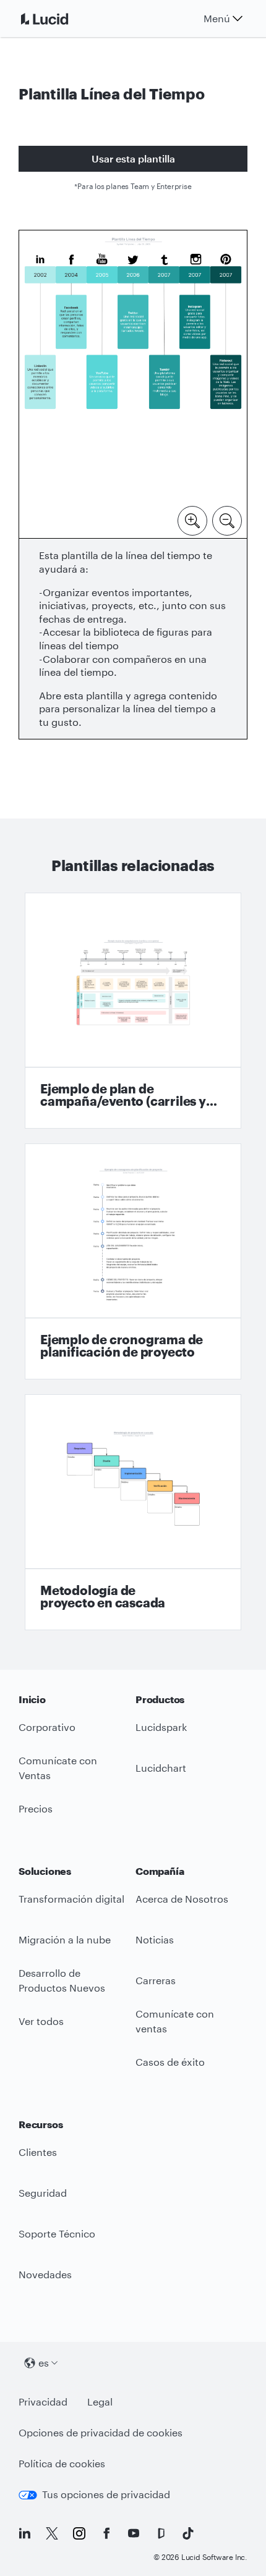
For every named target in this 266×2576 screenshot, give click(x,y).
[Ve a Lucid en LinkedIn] (25, 2533)
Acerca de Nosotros (182, 1899)
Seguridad (43, 2193)
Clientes (38, 2152)
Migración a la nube (65, 1939)
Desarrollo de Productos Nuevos (62, 1980)
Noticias (155, 1939)
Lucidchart (161, 1768)
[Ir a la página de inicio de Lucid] (59, 19)
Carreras (156, 1980)
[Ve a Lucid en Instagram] (79, 2533)
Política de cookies (62, 2463)
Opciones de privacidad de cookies (101, 2432)
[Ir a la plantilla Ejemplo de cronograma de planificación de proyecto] (133, 1261)
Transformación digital (71, 1899)
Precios (36, 1808)
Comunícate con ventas (175, 2021)
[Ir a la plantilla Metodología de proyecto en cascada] (133, 1512)
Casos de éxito (170, 2062)
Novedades (45, 2274)
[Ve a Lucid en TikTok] (188, 2533)
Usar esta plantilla (133, 158)
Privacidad (43, 2401)
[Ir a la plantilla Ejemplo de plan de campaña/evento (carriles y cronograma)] (133, 1011)
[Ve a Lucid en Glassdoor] (161, 2533)
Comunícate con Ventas (58, 1768)
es (44, 2363)
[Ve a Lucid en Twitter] (52, 2533)
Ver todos (41, 2021)
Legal (100, 2401)
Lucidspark (161, 1727)
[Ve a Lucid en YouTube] (134, 2533)
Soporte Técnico (57, 2233)
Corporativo (47, 1727)
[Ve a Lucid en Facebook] (106, 2533)
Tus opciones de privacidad (106, 2494)
